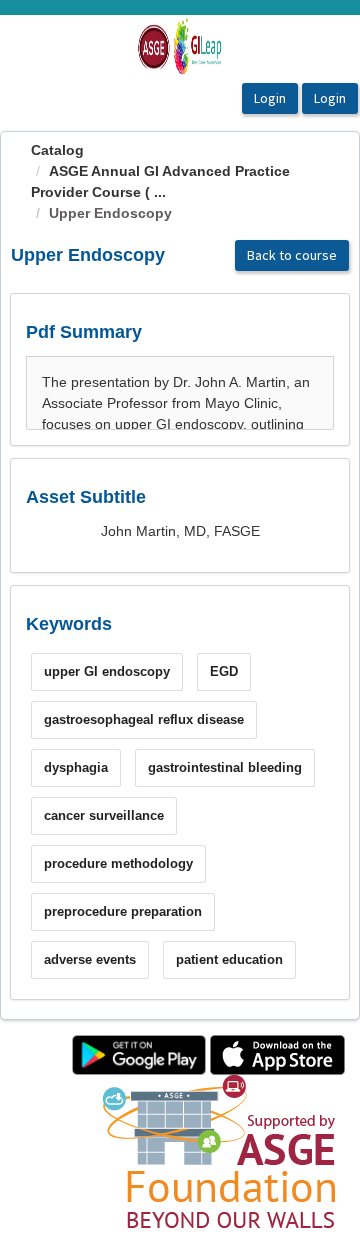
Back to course (292, 255)
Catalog (57, 150)
